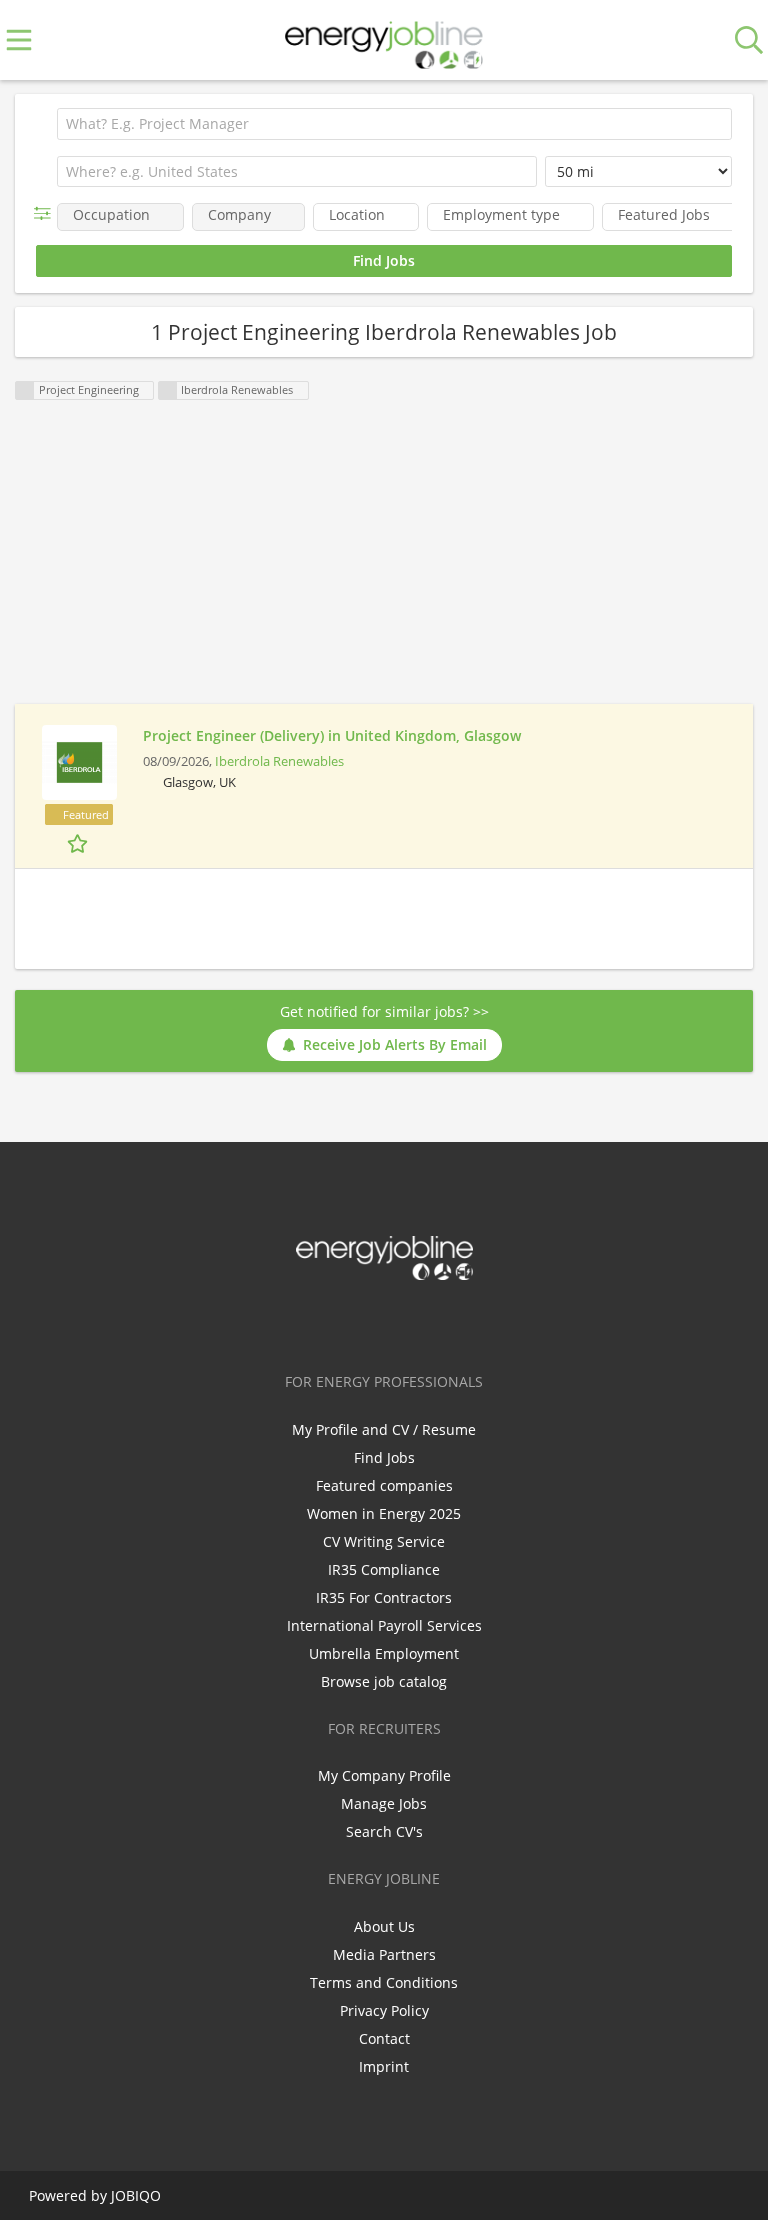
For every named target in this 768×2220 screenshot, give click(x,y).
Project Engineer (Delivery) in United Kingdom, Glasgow (332, 735)
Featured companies (384, 1485)
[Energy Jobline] (384, 40)
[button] (46, 213)
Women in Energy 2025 (384, 1513)
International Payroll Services (384, 1625)
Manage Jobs (384, 1803)
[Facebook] (321, 1322)
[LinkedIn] (387, 1322)
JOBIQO (136, 2195)
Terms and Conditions (384, 1982)
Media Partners (384, 1954)
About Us (384, 1926)
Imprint (384, 2066)
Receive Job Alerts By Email (395, 1044)
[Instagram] (420, 1322)
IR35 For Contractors (384, 1597)
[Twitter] (354, 1322)
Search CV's (384, 1831)
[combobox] (297, 172)
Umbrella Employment (384, 1653)
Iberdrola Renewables (279, 761)
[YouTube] (450, 1322)
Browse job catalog (384, 1681)
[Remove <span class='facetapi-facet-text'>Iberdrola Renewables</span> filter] (168, 390)
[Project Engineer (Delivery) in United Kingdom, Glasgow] (79, 762)
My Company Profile (384, 1775)
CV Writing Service (384, 1541)
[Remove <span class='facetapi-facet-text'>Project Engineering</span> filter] (25, 390)
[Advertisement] (384, 564)
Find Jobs (384, 1457)
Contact (384, 2038)
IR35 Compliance (384, 1569)
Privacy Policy (384, 2010)
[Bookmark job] (79, 842)
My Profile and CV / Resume (384, 1429)
